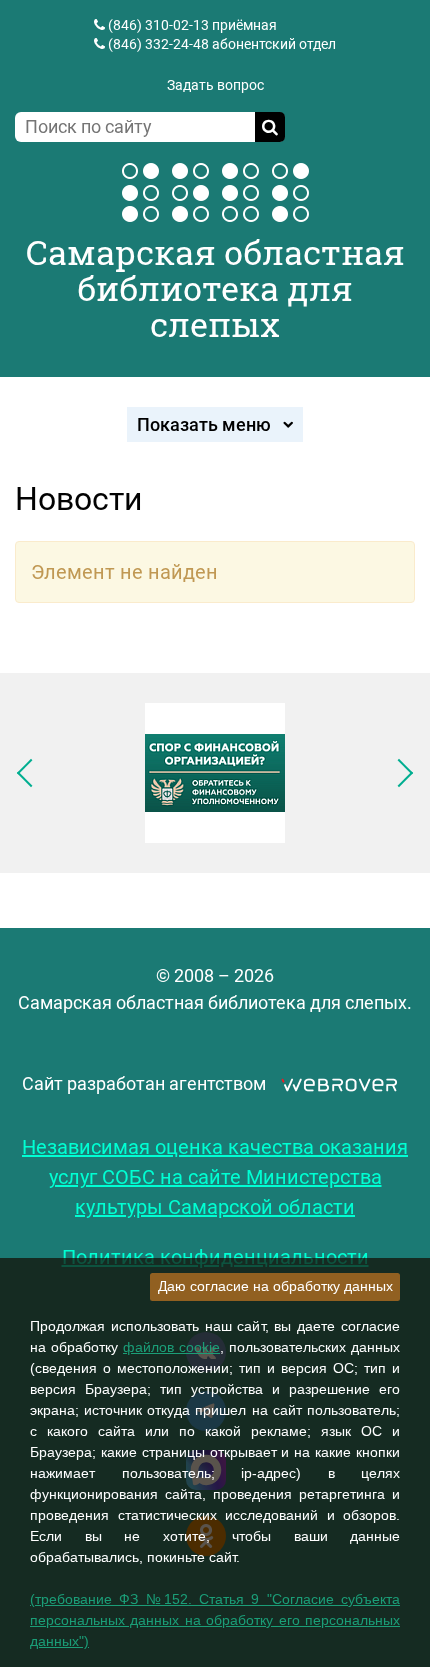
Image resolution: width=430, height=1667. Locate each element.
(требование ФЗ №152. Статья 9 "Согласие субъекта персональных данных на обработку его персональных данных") (215, 1620)
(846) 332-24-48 (158, 44)
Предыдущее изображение (31, 773)
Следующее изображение (399, 773)
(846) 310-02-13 (158, 25)
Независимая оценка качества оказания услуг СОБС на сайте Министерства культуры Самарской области (215, 1177)
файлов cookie (171, 1347)
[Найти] (270, 127)
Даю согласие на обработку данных (275, 1286)
